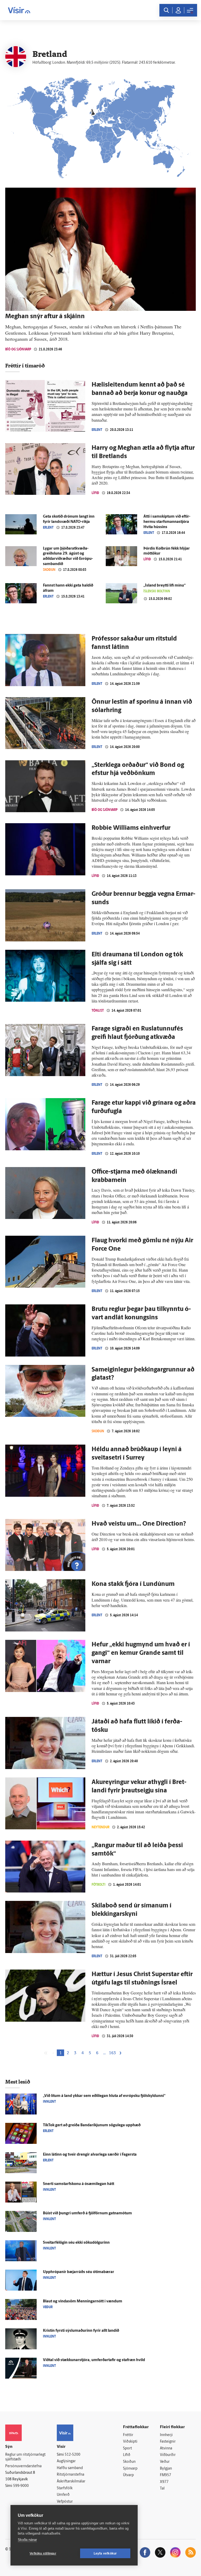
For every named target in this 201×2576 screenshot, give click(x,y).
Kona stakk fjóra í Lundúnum (133, 1584)
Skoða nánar (27, 2540)
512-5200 (72, 2455)
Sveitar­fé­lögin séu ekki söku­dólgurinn (76, 2243)
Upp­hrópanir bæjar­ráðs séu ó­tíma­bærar (79, 2272)
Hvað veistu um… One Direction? (139, 1524)
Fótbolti (99, 1884)
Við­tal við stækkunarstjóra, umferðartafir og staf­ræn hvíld (94, 2360)
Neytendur (100, 1827)
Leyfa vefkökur (105, 2553)
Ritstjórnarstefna (71, 2475)
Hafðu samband (70, 2468)
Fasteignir (168, 2442)
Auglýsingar (66, 2461)
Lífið (95, 493)
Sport (127, 2448)
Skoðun (49, 570)
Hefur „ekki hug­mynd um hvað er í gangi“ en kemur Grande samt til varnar (141, 1653)
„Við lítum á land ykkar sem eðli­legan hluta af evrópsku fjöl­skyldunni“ (104, 2096)
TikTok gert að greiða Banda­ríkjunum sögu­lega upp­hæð (92, 2125)
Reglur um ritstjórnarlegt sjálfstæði (25, 2457)
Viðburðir (168, 2455)
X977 (164, 2482)
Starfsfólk (65, 2488)
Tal (162, 2489)
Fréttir (128, 2435)
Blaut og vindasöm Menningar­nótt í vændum (83, 2301)
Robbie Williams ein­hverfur (131, 828)
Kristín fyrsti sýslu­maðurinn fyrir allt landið (81, 2331)
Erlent (97, 430)
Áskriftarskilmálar (71, 2482)
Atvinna (166, 2448)
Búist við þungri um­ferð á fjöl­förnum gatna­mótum (87, 2213)
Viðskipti (130, 2442)
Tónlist (98, 1010)
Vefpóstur (65, 2502)
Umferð (63, 2495)
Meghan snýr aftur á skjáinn (45, 317)
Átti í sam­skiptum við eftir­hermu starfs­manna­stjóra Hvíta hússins (167, 522)
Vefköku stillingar (43, 2553)
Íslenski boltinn (157, 591)
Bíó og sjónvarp (18, 349)
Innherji (166, 2435)
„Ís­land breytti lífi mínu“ (164, 586)
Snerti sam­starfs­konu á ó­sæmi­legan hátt (79, 2184)
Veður (165, 2462)
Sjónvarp (130, 2469)
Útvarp (128, 2475)
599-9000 (21, 2486)
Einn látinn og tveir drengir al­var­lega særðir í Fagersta (90, 2155)
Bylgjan (166, 2469)
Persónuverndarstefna (23, 2466)
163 (112, 2053)
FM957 (166, 2475)
